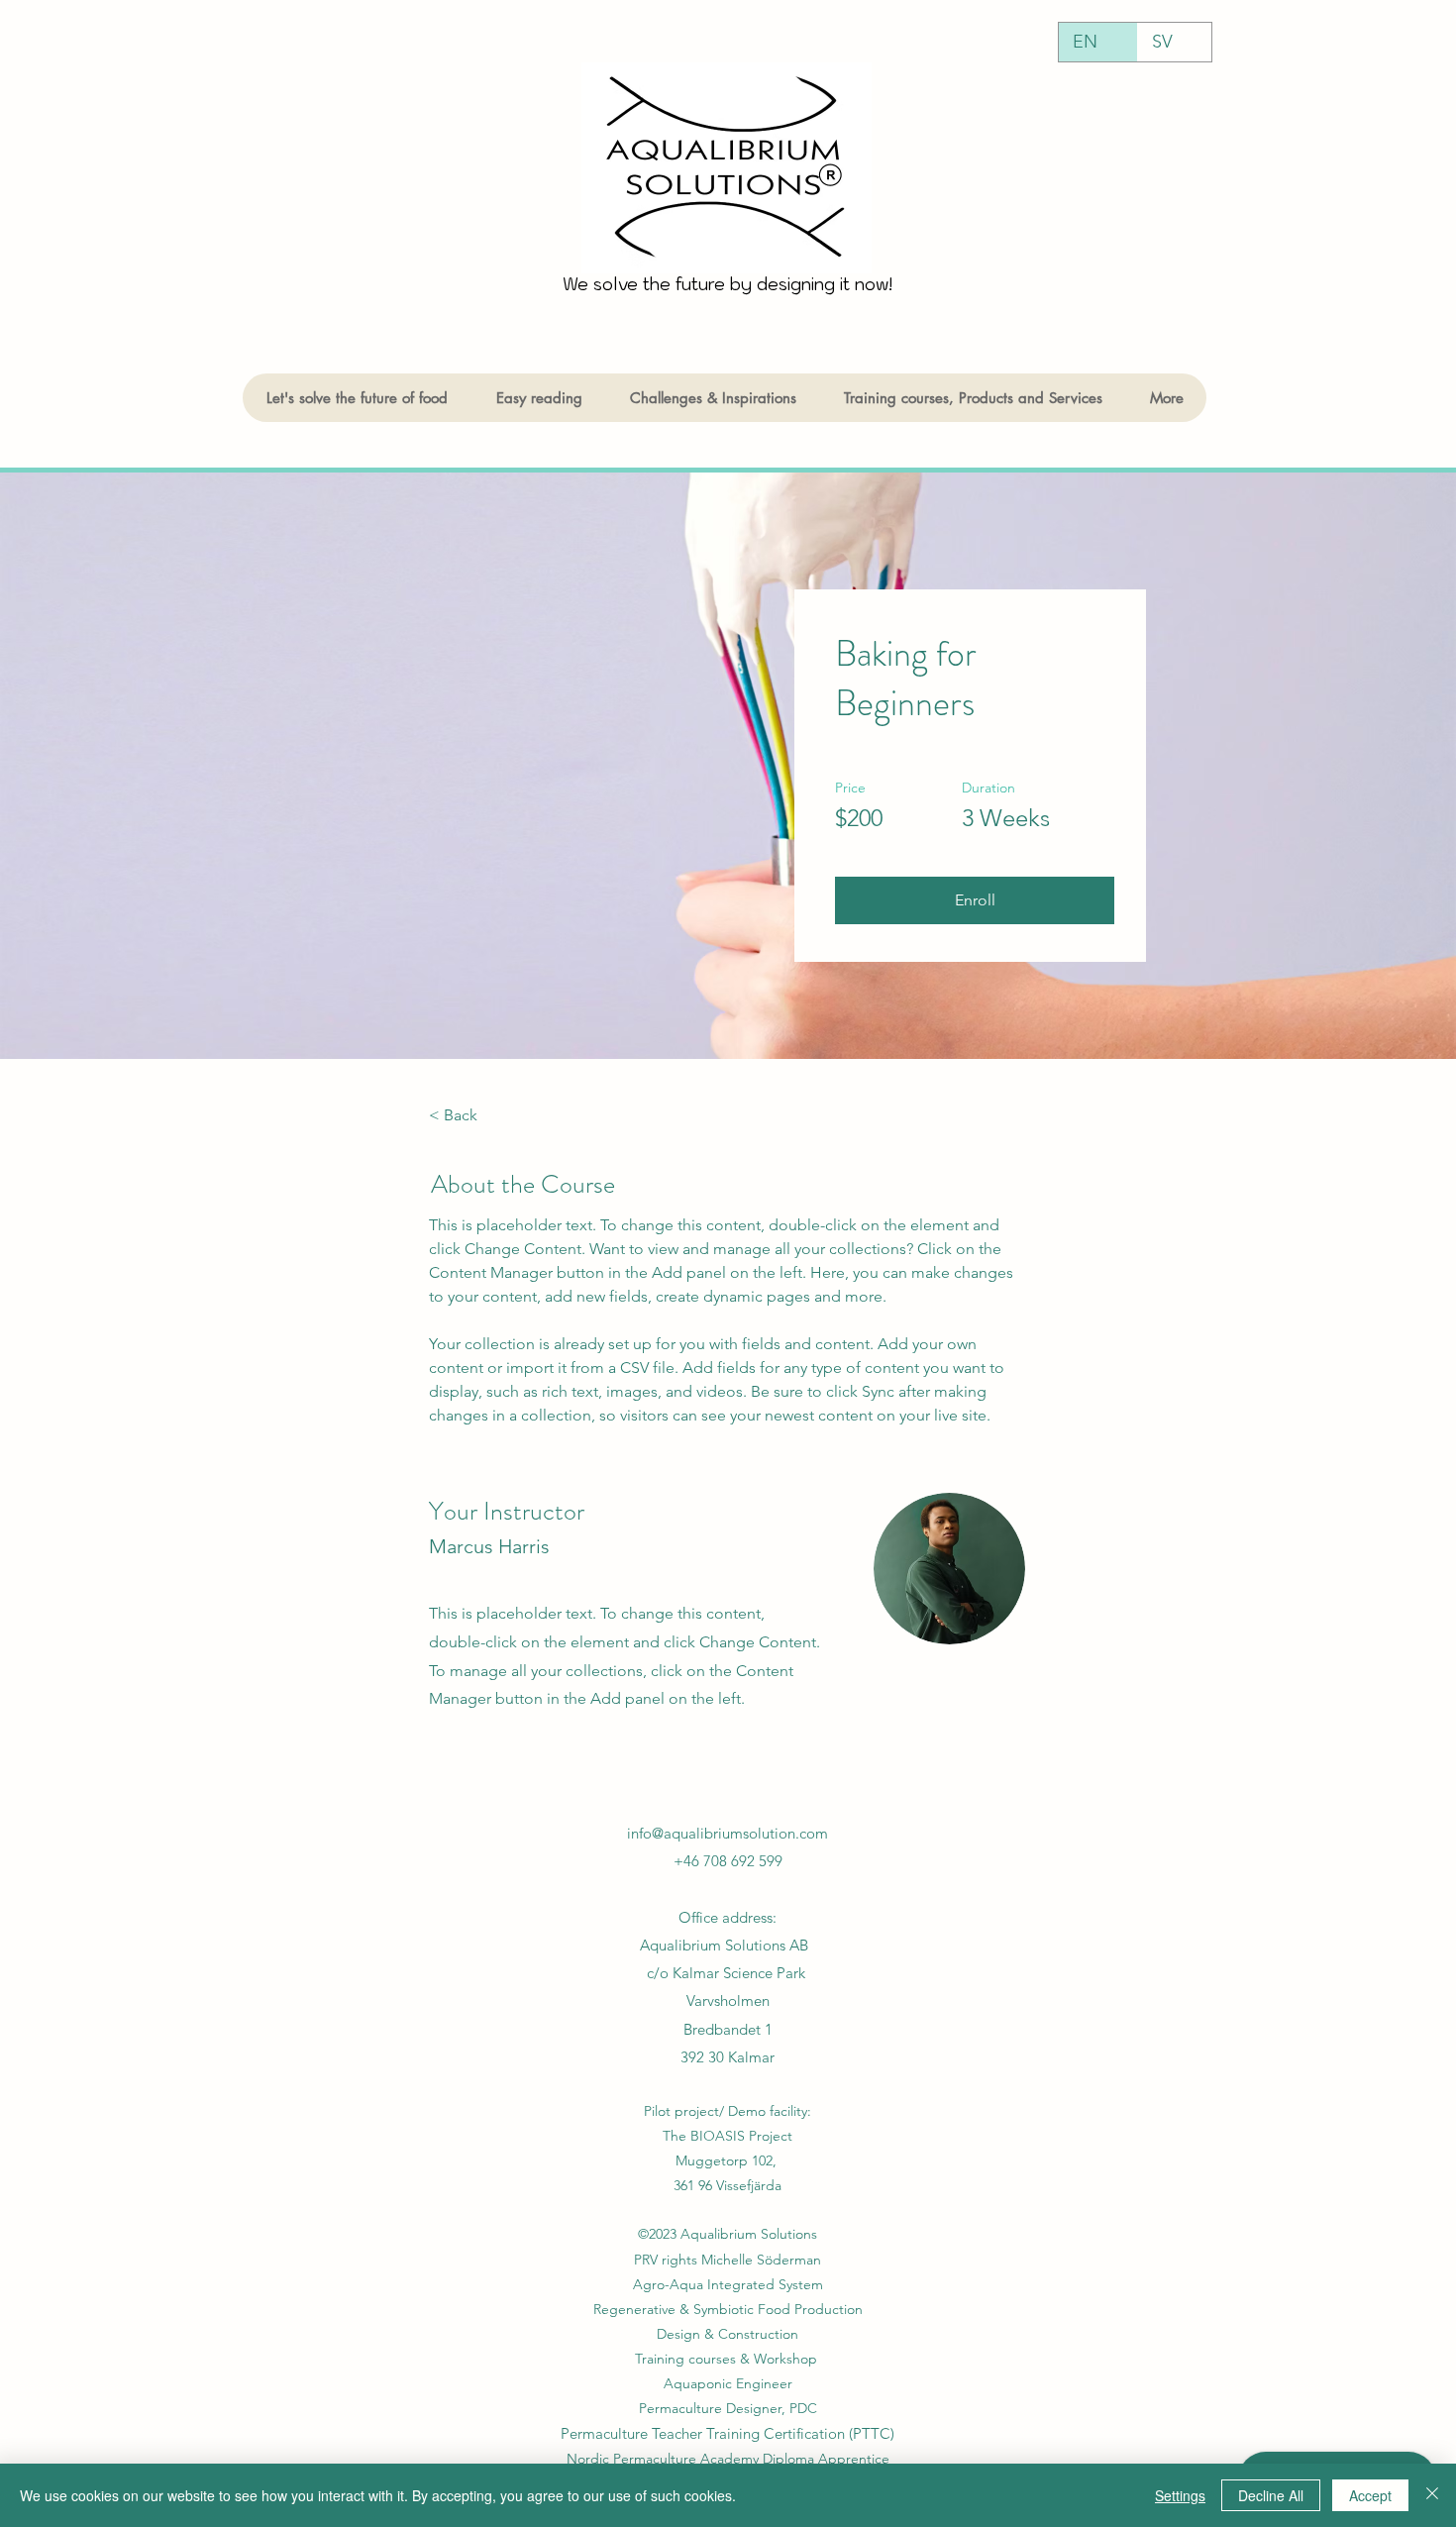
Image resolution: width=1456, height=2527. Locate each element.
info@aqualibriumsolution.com (728, 1833)
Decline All (1271, 2495)
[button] (975, 900)
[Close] (1432, 2495)
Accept (1370, 2495)
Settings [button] (1180, 2495)
